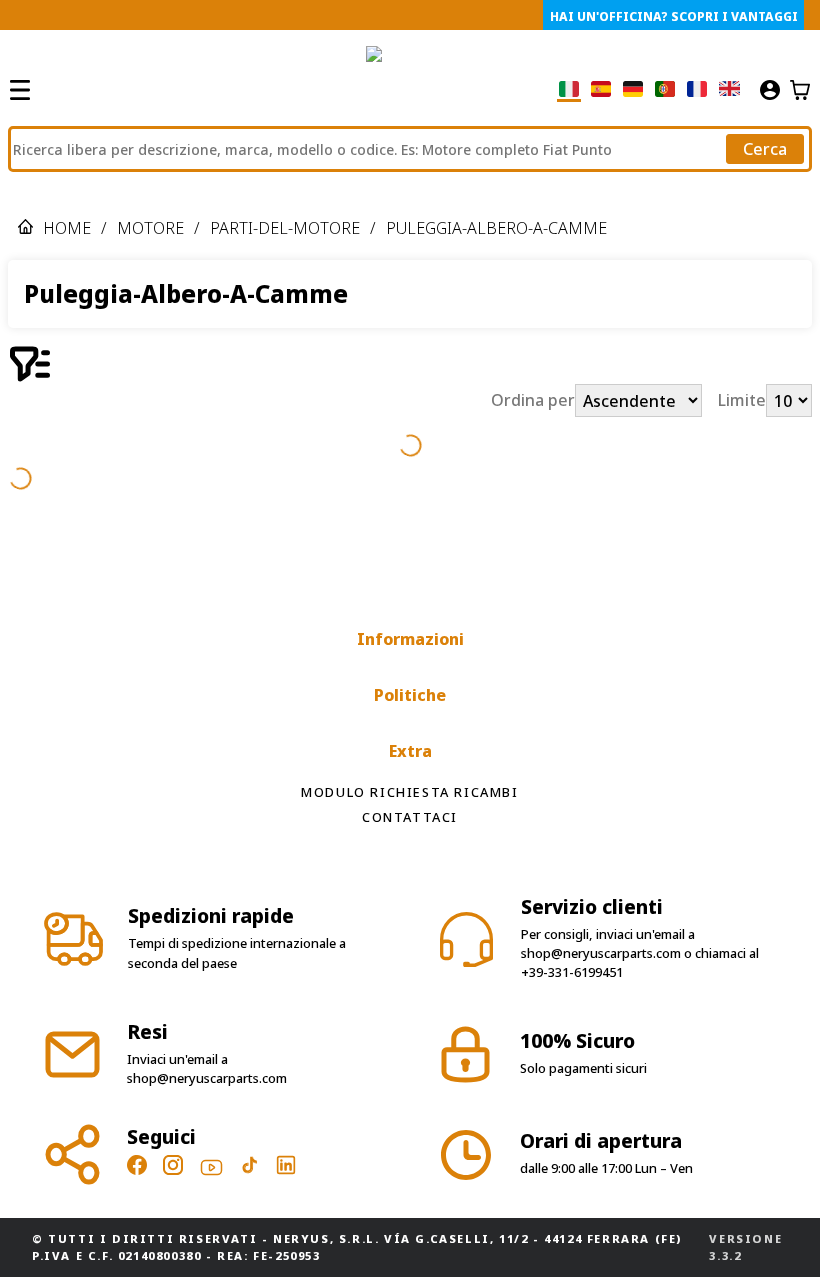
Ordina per (533, 401)
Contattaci (410, 817)
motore (150, 228)
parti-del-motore (285, 228)
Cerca (765, 149)
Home (67, 228)
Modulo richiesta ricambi (409, 792)
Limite (742, 401)
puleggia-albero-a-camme (496, 228)
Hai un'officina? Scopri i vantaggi (674, 16)
